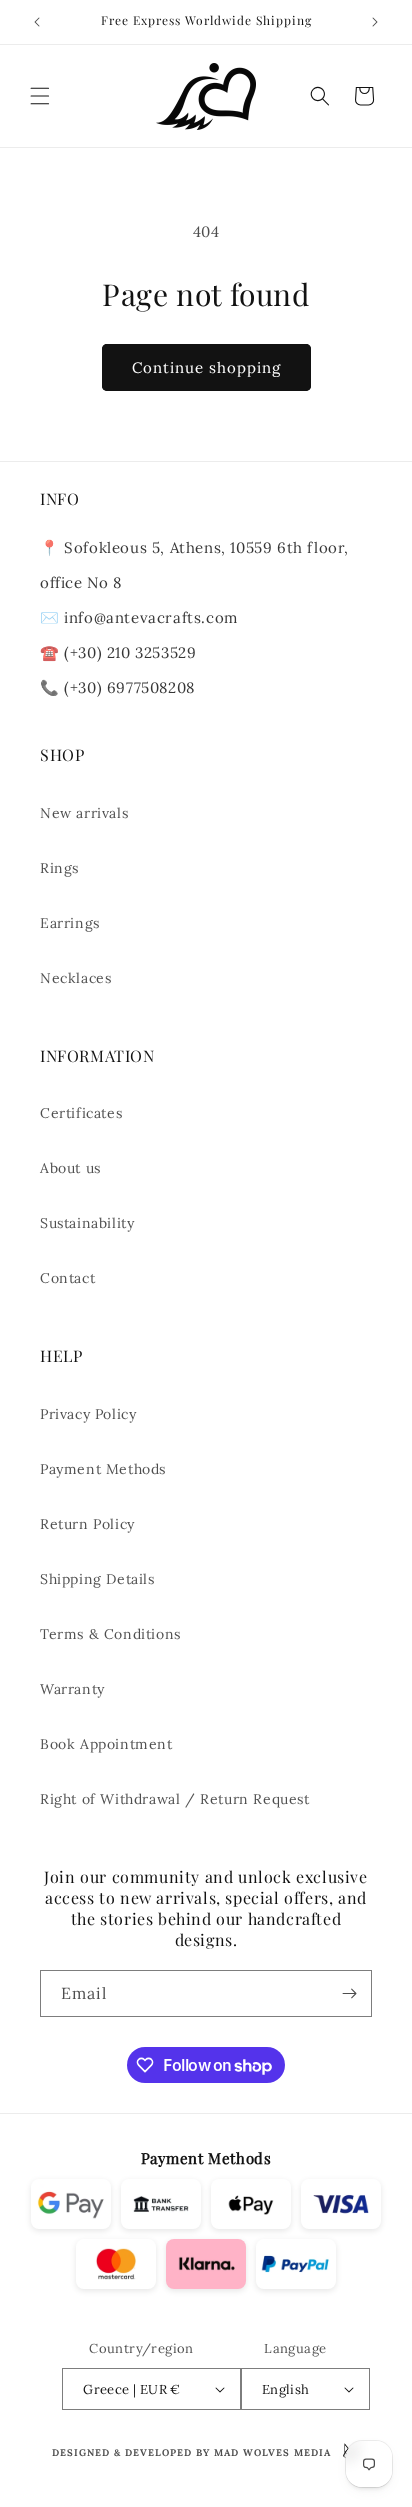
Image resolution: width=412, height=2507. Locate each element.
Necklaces (75, 978)
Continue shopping (206, 367)
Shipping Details (97, 1579)
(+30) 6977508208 (129, 687)
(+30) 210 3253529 (130, 652)
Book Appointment (106, 1744)
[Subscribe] (349, 1993)
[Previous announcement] (37, 22)
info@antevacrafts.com (149, 617)
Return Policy (87, 1524)
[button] (40, 96)
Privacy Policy (88, 1414)
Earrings (70, 923)
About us (70, 1168)
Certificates (81, 1113)
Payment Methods (103, 1469)
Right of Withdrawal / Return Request (175, 1799)
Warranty (72, 1689)
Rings (59, 868)
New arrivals (84, 813)
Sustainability (87, 1223)
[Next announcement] (375, 22)
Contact (67, 1278)
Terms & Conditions (110, 1634)
